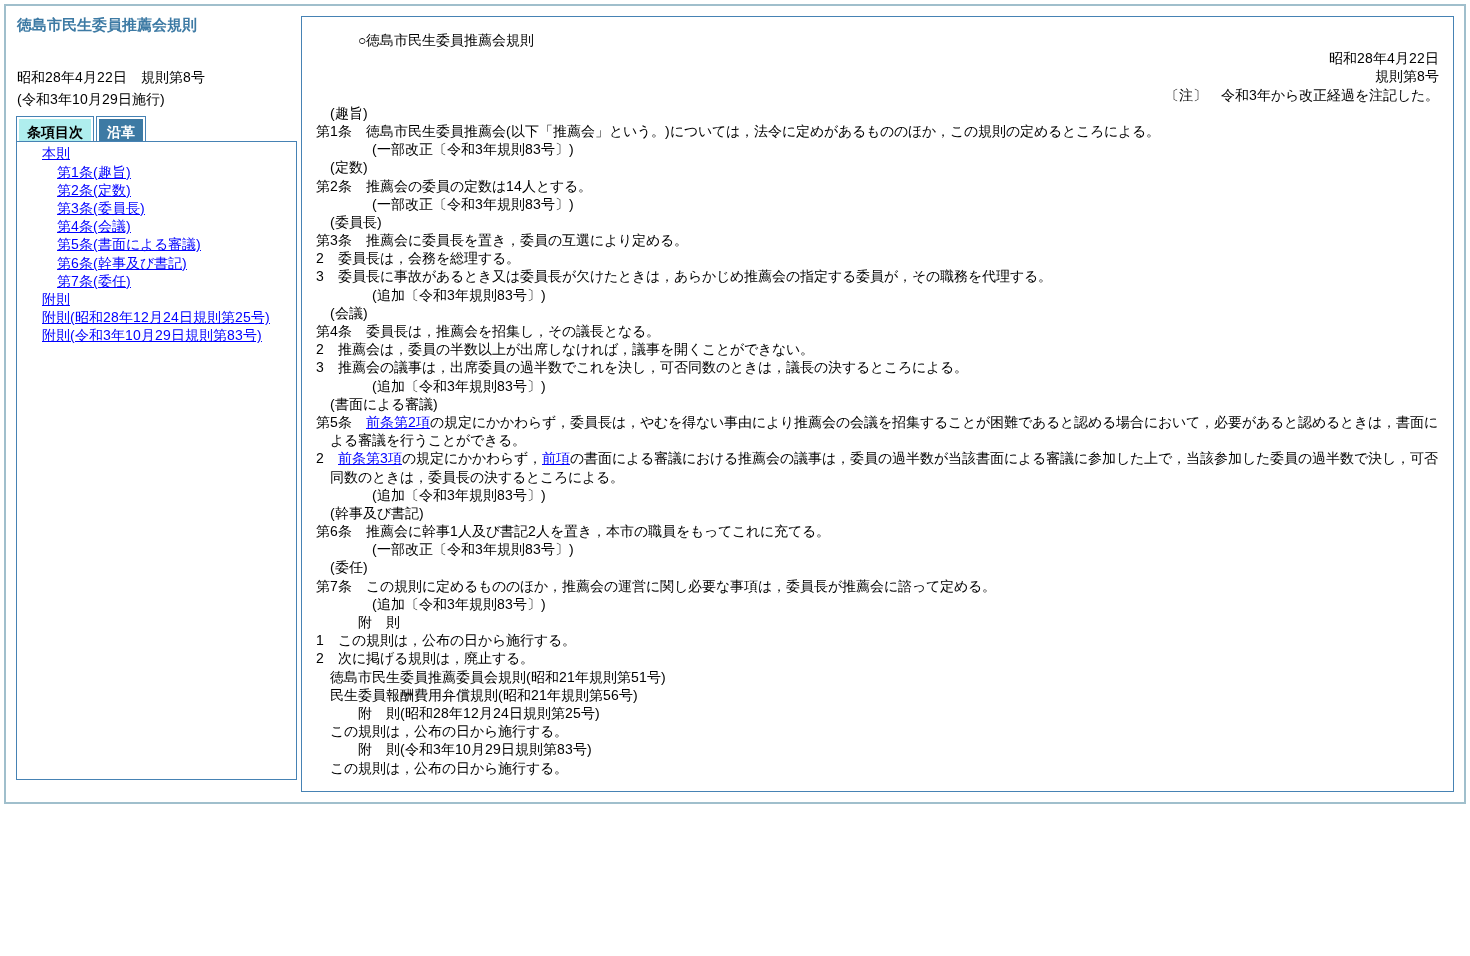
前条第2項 (398, 422)
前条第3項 (370, 458)
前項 (556, 458)
